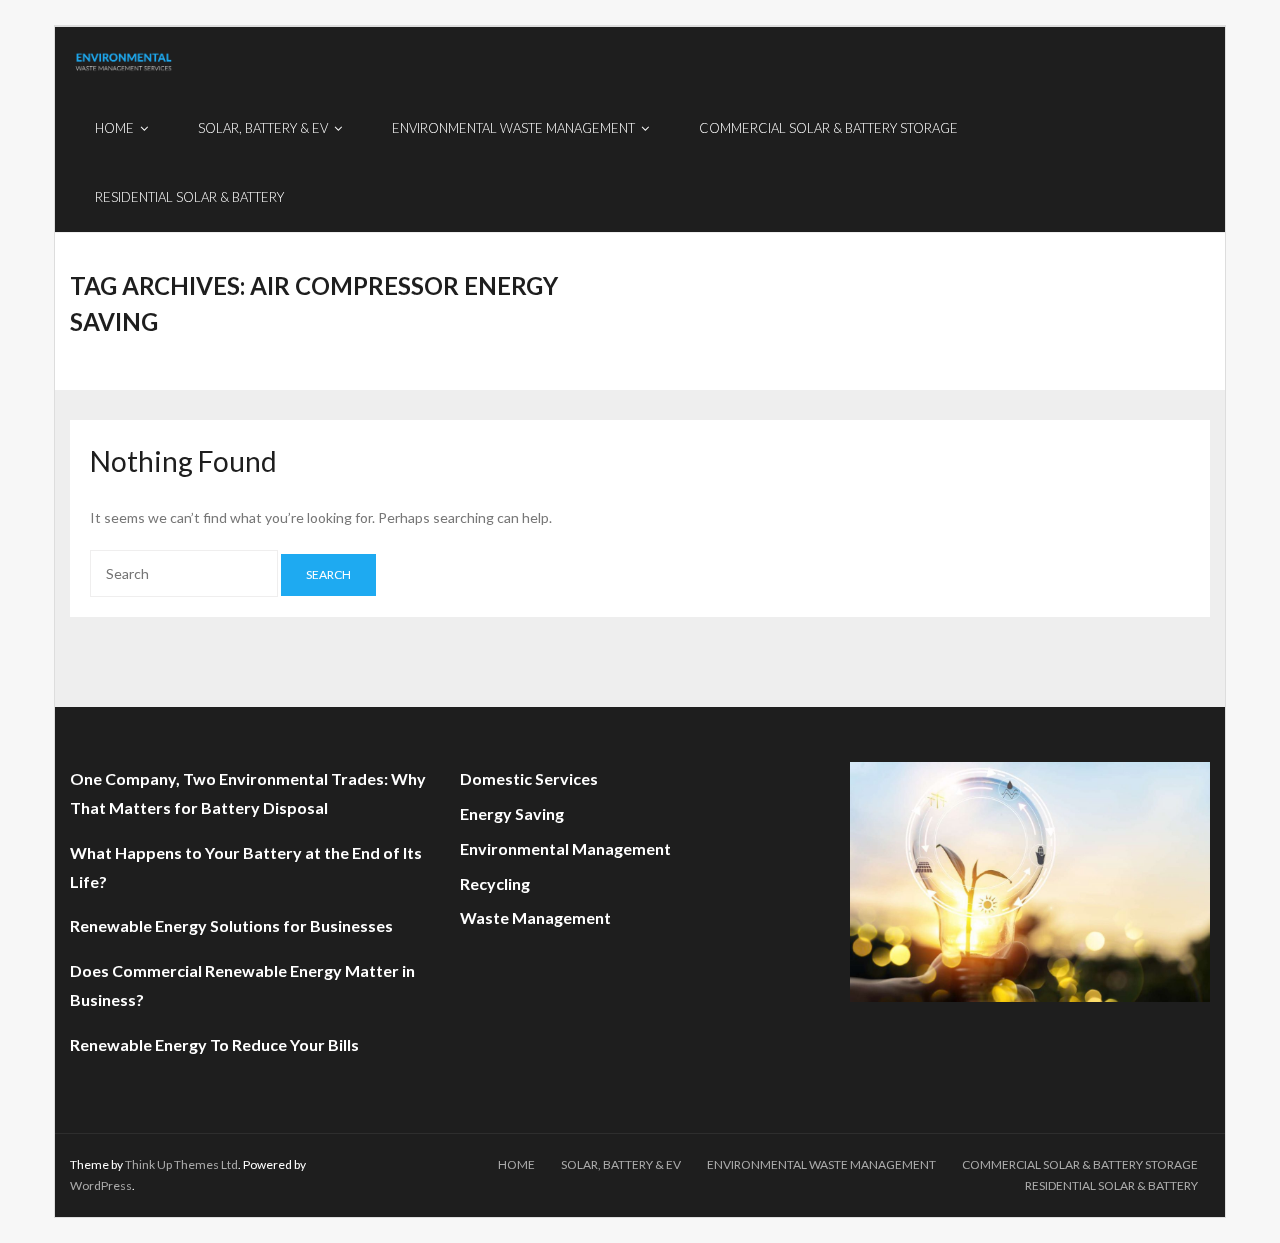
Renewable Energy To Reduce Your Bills (214, 1044)
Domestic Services (529, 778)
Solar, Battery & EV (621, 1164)
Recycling (495, 883)
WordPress (101, 1185)
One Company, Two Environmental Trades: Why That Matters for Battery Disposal (248, 793)
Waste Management (535, 917)
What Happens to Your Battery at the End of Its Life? (246, 867)
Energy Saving (512, 813)
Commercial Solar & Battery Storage (1080, 1164)
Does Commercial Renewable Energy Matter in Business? (242, 985)
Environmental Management (565, 848)
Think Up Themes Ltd (181, 1164)
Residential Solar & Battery (1111, 1185)
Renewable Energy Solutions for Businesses (231, 925)
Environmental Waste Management (821, 1164)
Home (516, 1164)
